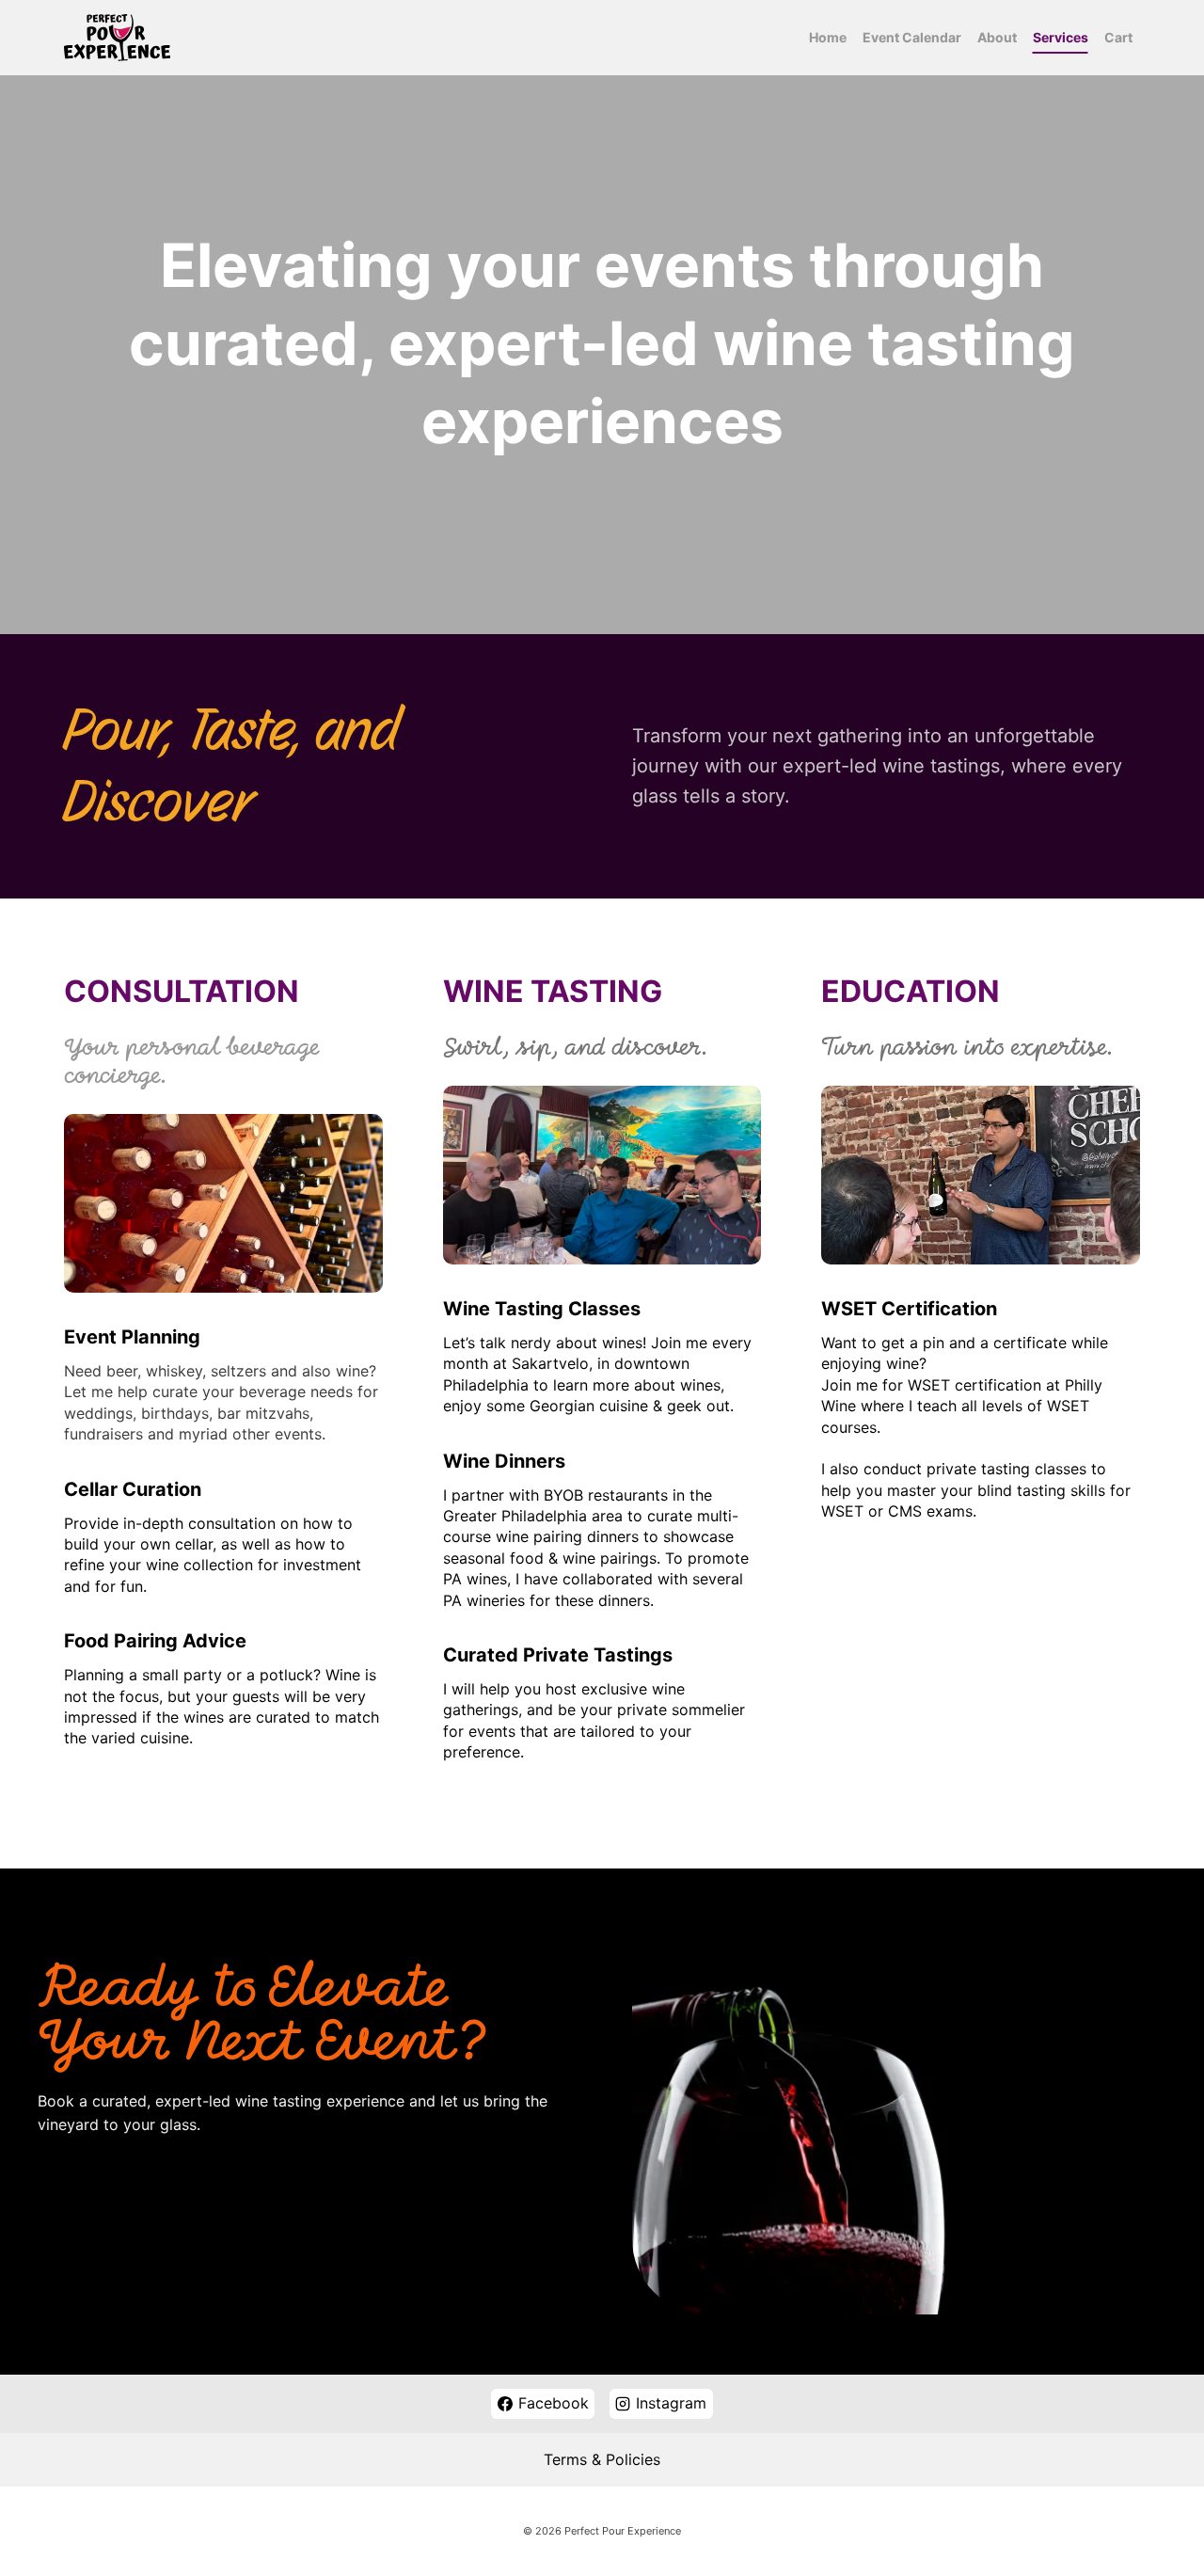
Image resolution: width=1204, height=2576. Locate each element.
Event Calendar (912, 37)
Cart (1118, 37)
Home (828, 37)
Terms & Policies (602, 2459)
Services (1061, 37)
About (997, 37)
